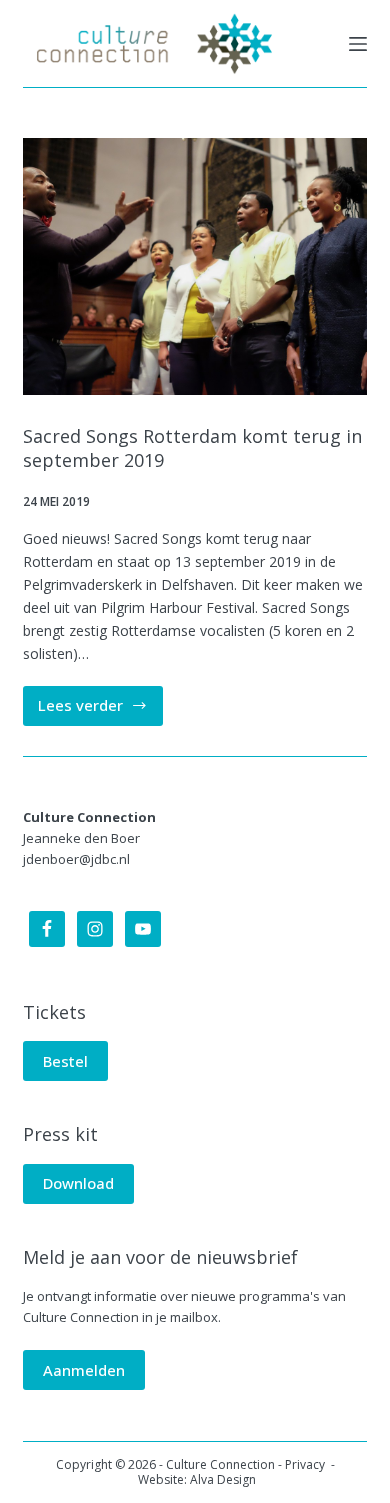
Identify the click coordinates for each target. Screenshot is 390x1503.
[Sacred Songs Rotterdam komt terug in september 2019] (194, 266)
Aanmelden (84, 1370)
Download (78, 1183)
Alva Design (223, 1479)
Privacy (306, 1464)
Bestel (65, 1061)
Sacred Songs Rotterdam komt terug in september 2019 (192, 447)
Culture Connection (220, 1464)
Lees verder (100, 710)
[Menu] (358, 44)
